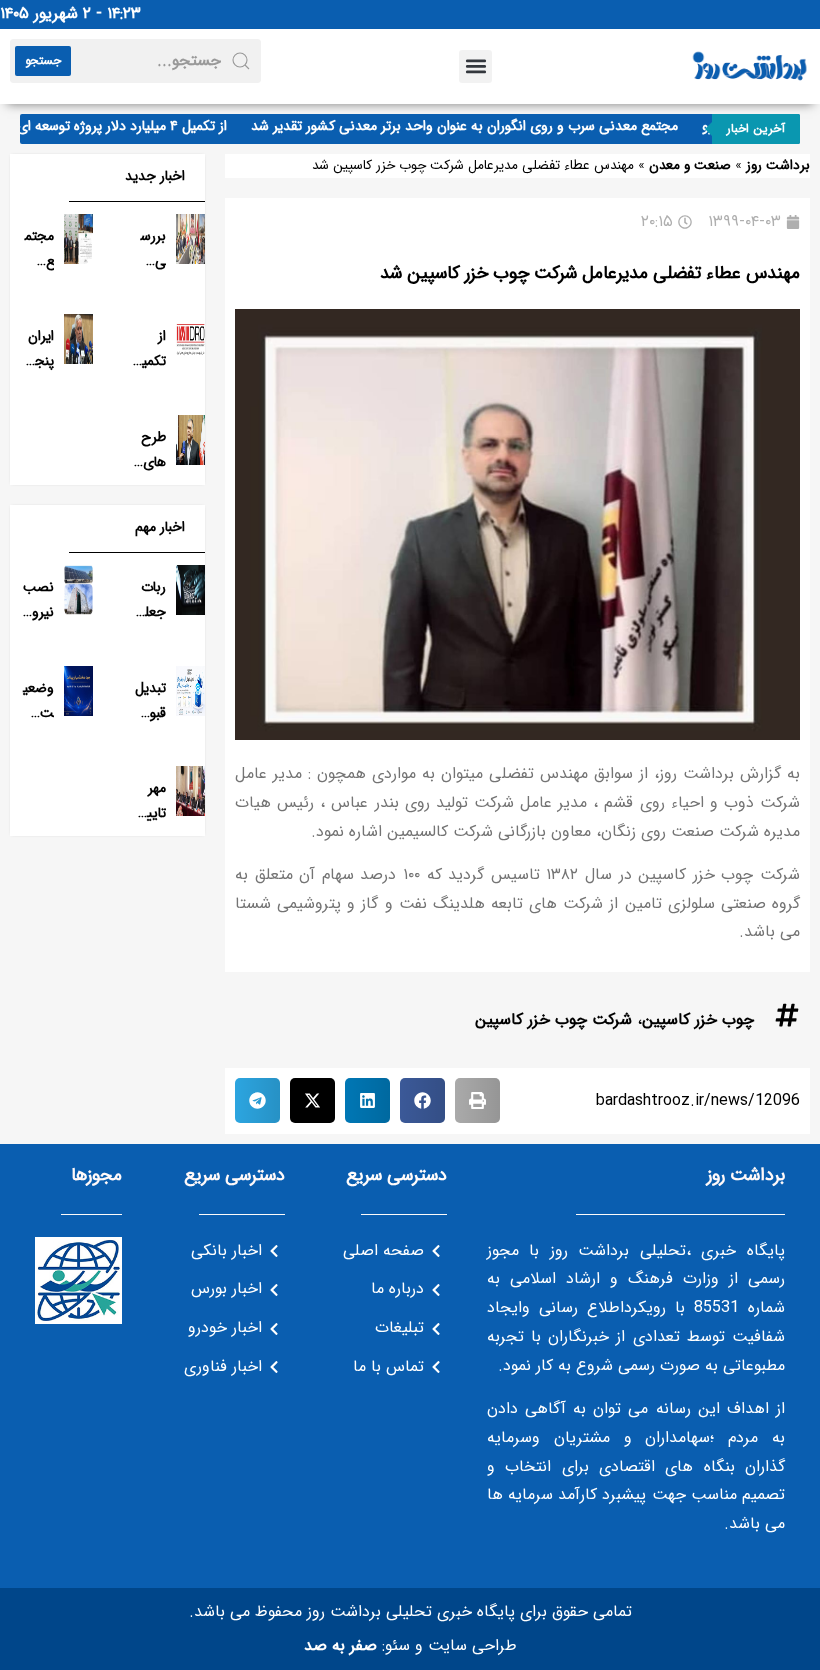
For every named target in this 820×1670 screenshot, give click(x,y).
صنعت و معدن (690, 165)
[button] (475, 66)
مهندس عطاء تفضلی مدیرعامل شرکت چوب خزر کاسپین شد (590, 273)
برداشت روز (778, 165)
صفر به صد (340, 1645)
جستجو (43, 60)
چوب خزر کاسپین (698, 1019)
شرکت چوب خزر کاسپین (553, 1019)
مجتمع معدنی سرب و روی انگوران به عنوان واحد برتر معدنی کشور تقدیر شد (477, 126)
